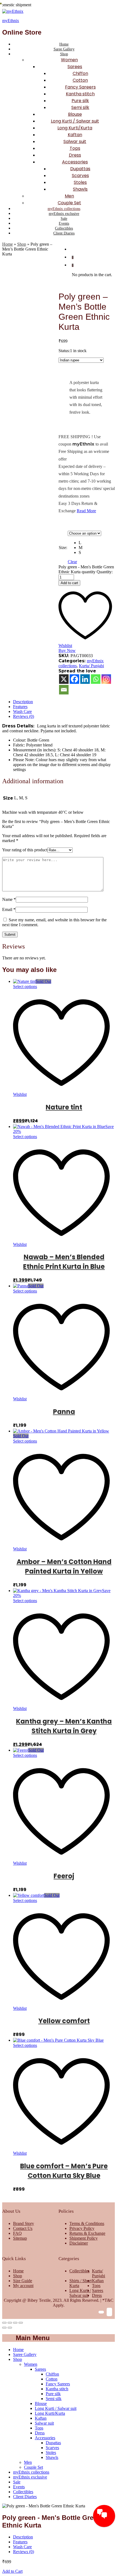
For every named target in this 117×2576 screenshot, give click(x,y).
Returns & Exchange (87, 2233)
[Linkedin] (85, 679)
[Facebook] (74, 679)
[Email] (64, 690)
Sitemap (20, 2238)
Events (64, 223)
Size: (63, 548)
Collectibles (64, 228)
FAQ (17, 2233)
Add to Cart (12, 2571)
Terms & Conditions (87, 2223)
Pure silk (80, 101)
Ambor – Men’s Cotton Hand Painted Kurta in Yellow (64, 1566)
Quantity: (105, 572)
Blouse (75, 114)
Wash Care (22, 711)
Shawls (80, 189)
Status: (64, 351)
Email (9, 909)
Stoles (80, 182)
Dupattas (80, 169)
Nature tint (64, 1107)
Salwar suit (75, 141)
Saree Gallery (64, 49)
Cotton (80, 80)
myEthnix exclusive (64, 214)
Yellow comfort (64, 2021)
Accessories (45, 2438)
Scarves (80, 176)
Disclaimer (79, 2243)
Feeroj (64, 1876)
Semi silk (80, 107)
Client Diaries (64, 233)
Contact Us (23, 2228)
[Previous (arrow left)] (4, 2328)
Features (20, 707)
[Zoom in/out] (21, 2323)
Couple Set (69, 203)
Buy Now (67, 650)
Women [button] (69, 60)
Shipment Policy (84, 2238)
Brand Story (24, 2223)
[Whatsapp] (96, 679)
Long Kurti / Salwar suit (75, 121)
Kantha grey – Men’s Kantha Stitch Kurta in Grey (64, 1726)
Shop (22, 244)
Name (9, 899)
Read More (86, 511)
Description (23, 702)
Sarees (98, 2290)
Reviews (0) (24, 716)
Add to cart (69, 583)
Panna (64, 1412)
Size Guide (23, 2281)
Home (64, 44)
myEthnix (11, 21)
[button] (90, 543)
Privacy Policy (82, 2228)
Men (69, 196)
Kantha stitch (80, 94)
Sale (64, 219)
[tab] (64, 702)
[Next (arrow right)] (10, 2328)
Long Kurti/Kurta (75, 128)
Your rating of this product (25, 850)
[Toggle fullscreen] (15, 2323)
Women (31, 2364)
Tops (75, 148)
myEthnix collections (64, 209)
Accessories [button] (75, 162)
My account (23, 2286)
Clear (72, 562)
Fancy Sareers (80, 87)
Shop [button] (64, 54)
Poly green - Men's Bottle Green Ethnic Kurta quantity (86, 569)
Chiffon (80, 73)
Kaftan (75, 135)
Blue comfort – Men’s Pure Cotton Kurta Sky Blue (64, 2171)
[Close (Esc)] (4, 2323)
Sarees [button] (75, 67)
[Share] (10, 2323)
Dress (75, 155)
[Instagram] (106, 679)
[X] (64, 679)
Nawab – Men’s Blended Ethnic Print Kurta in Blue (64, 1262)
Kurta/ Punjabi (91, 666)
